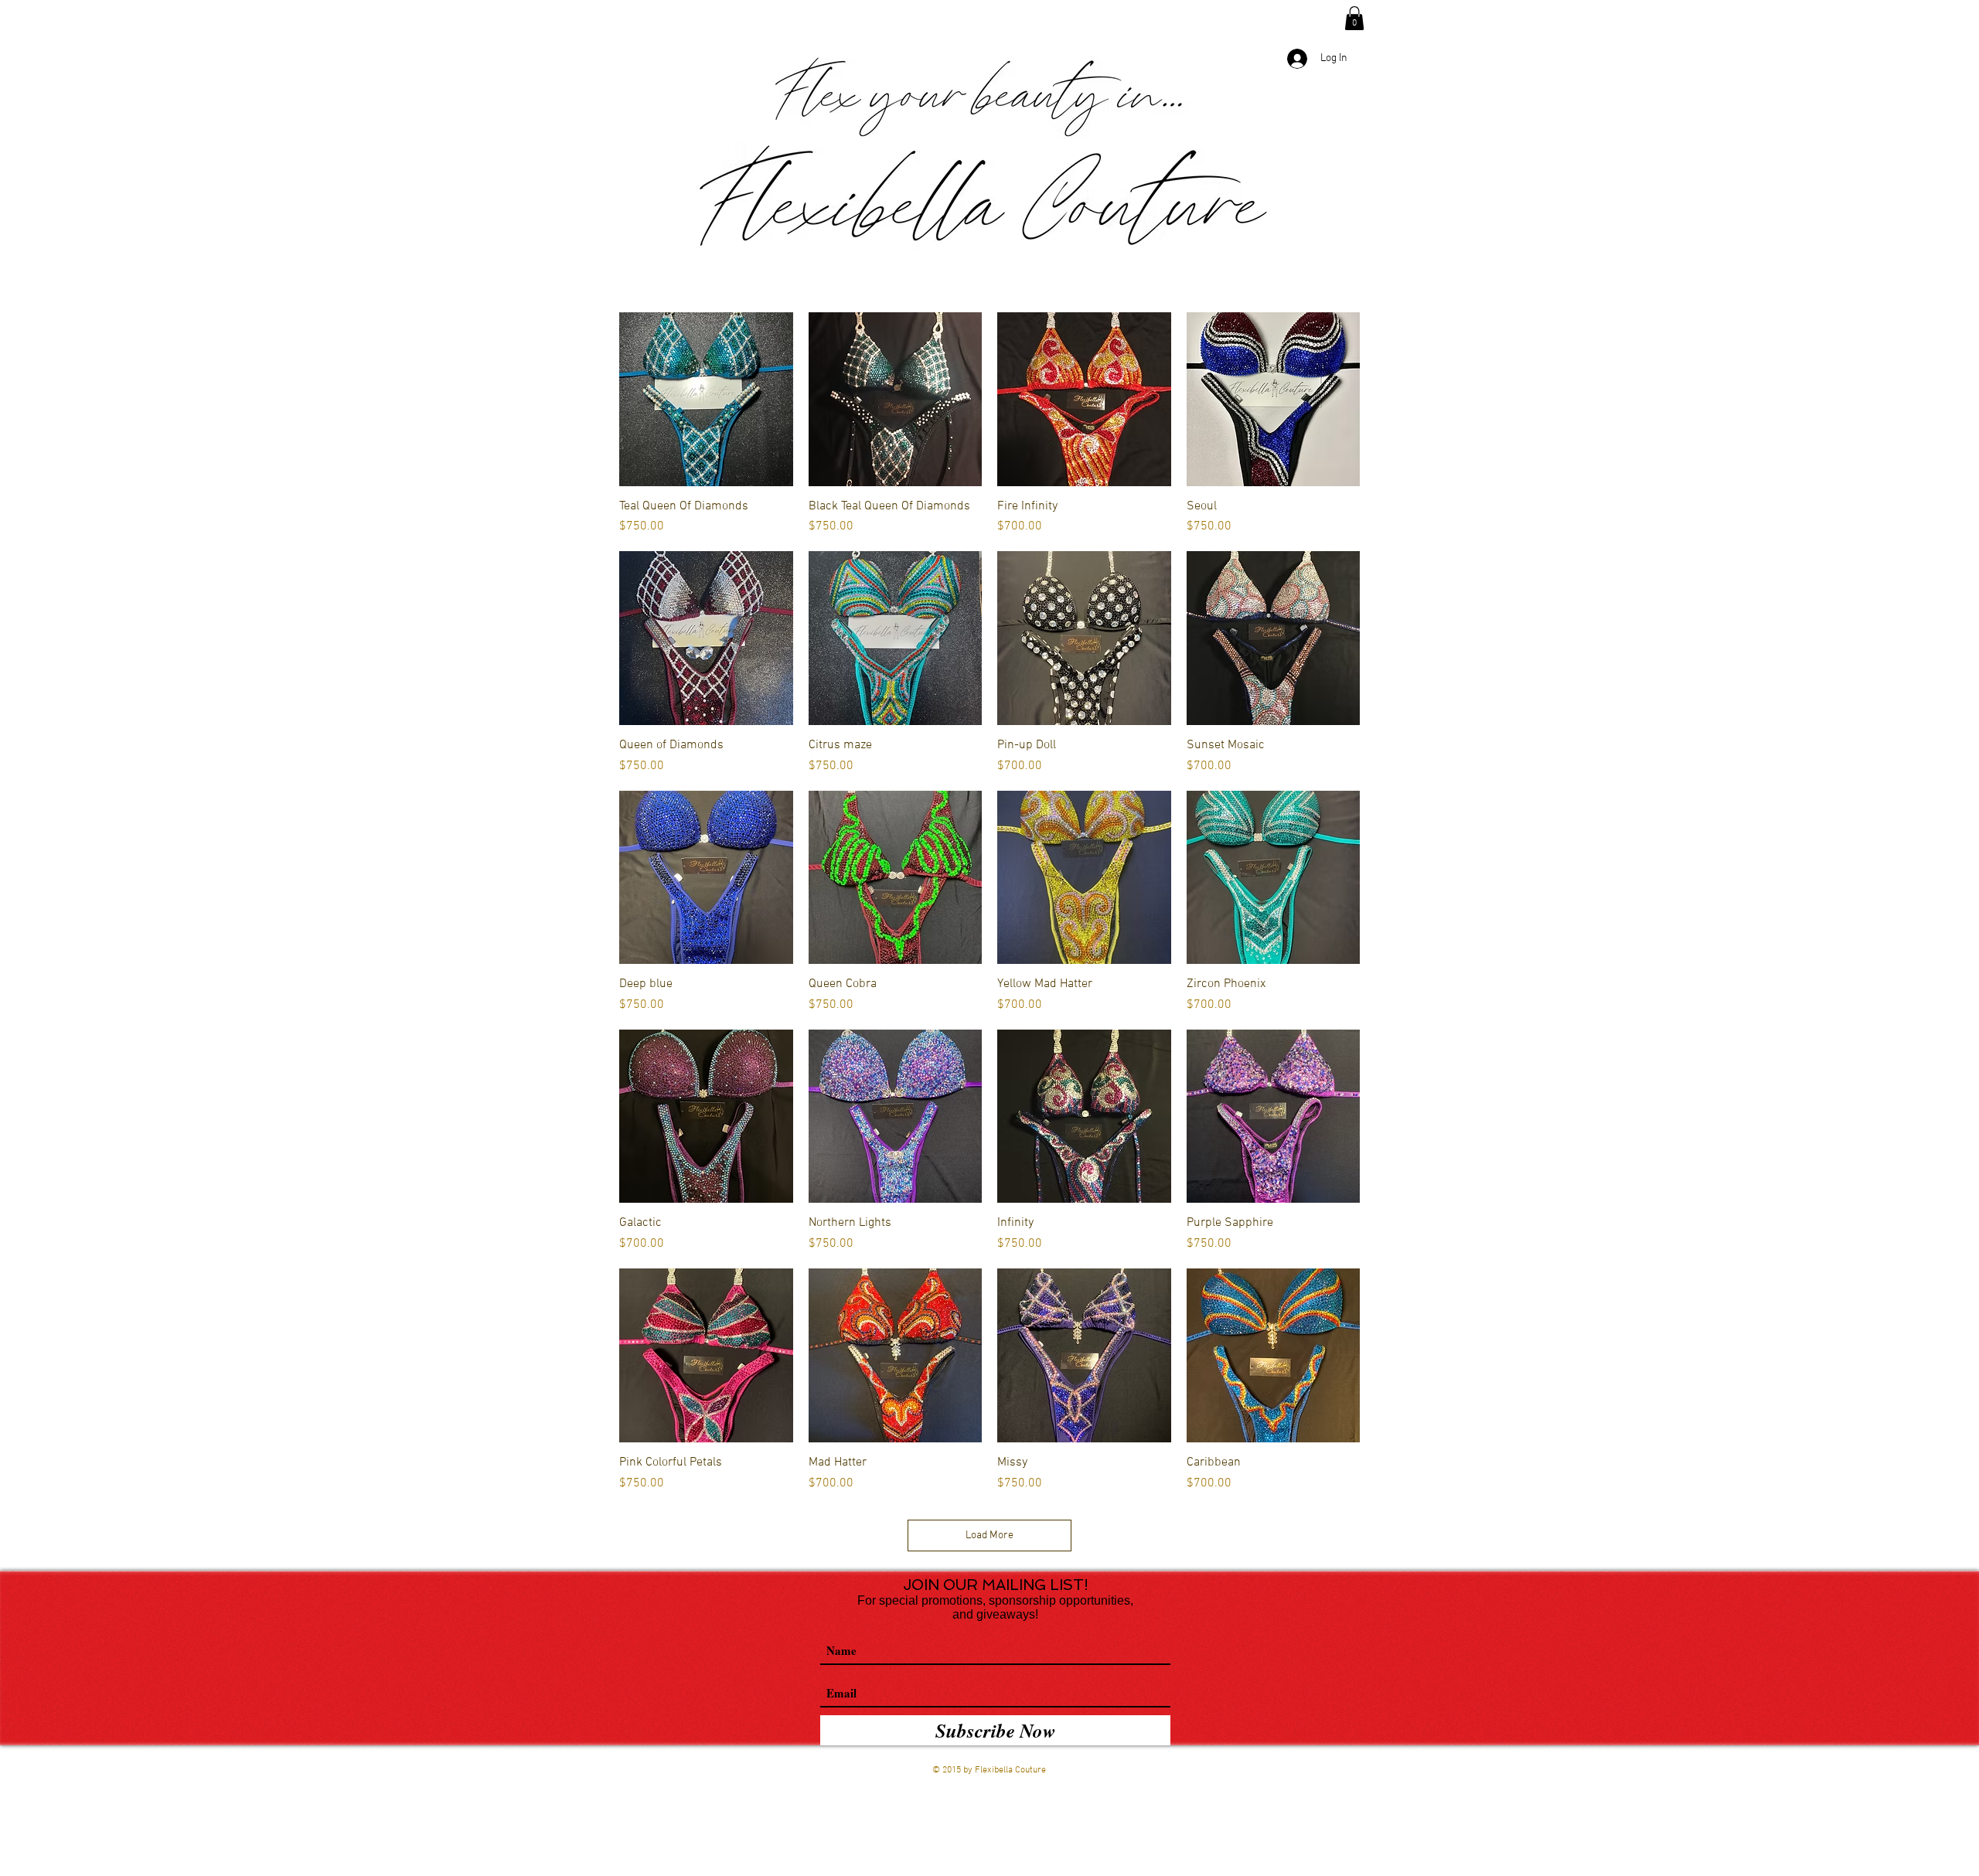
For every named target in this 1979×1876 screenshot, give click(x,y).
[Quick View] (706, 399)
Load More (989, 1536)
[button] (1354, 18)
